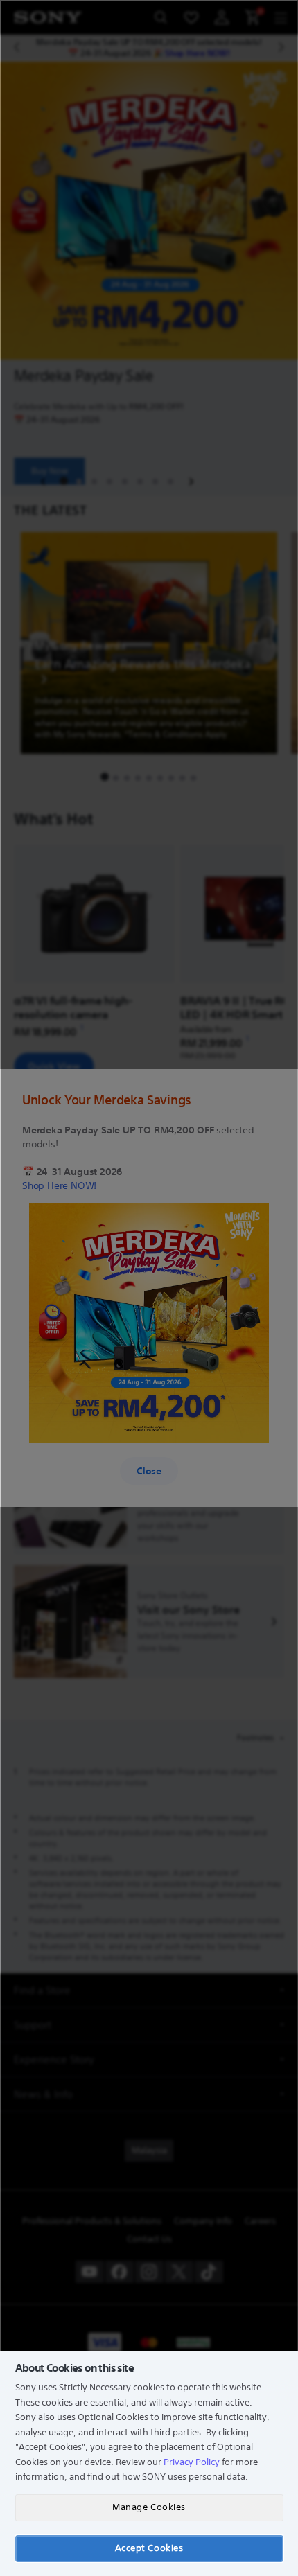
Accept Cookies (149, 2548)
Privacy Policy (192, 2462)
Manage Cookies (149, 2507)
